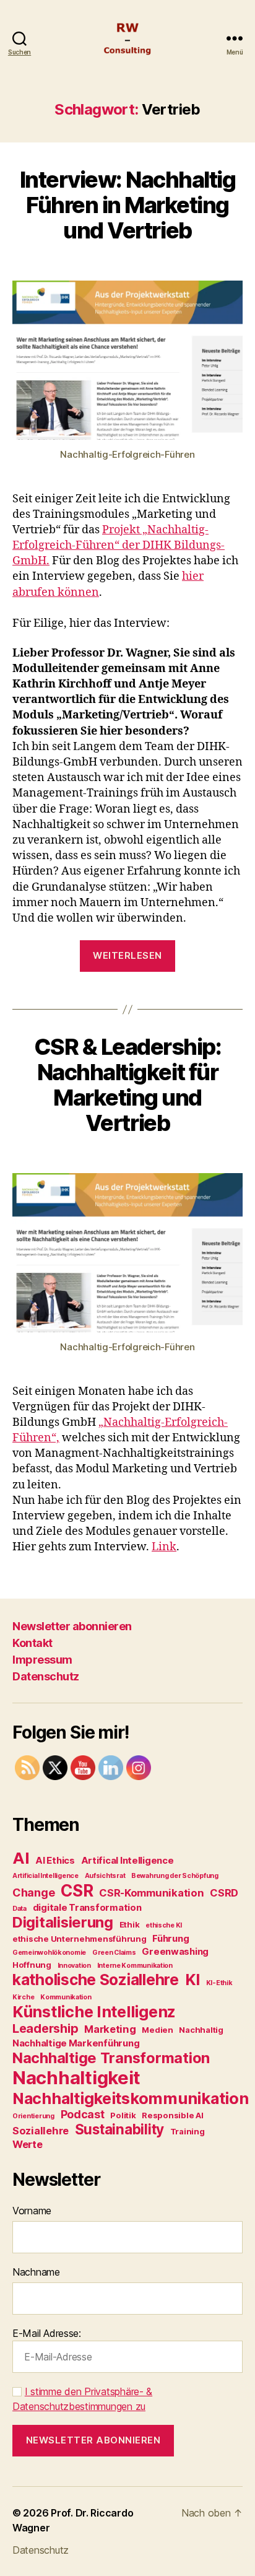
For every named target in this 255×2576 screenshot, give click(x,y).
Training (188, 2131)
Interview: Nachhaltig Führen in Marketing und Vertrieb (128, 205)
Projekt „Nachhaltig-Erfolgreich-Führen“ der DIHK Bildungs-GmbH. (119, 545)
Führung (171, 1938)
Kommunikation (66, 1997)
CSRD (224, 1893)
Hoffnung (32, 1965)
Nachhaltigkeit (76, 2078)
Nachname (36, 2272)
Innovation (74, 1966)
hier (193, 576)
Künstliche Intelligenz (94, 2011)
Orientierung (33, 2116)
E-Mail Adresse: (47, 2333)
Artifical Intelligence (127, 1860)
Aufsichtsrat (105, 1876)
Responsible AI (172, 2115)
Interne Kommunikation (135, 1966)
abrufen (34, 592)
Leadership (45, 2028)
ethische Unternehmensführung (79, 1939)
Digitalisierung (63, 1922)
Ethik (130, 1924)
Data (19, 1909)
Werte (28, 2144)
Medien (157, 2030)
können (77, 592)
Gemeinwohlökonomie (49, 1953)
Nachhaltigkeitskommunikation (130, 2098)
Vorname (32, 2211)
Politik (123, 2115)
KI (192, 1980)
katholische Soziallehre (96, 1980)
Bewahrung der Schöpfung (175, 1876)
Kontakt (32, 1643)
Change (33, 1893)
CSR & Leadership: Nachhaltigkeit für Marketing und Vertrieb (128, 1085)
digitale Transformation (87, 1907)
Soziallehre (41, 2131)
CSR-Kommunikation (151, 1893)
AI (21, 1858)
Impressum (42, 1660)
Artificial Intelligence (45, 1876)
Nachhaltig (201, 2030)
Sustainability (119, 2129)
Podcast (83, 2114)
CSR (77, 1890)
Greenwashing (175, 1951)
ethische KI (164, 1925)
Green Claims (114, 1953)
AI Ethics (55, 1860)
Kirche (23, 1997)
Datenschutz (46, 1676)
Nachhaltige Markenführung (76, 2043)
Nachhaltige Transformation (111, 2058)
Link (164, 1547)
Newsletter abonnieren (72, 1626)
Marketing (110, 2029)
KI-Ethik (219, 1983)
